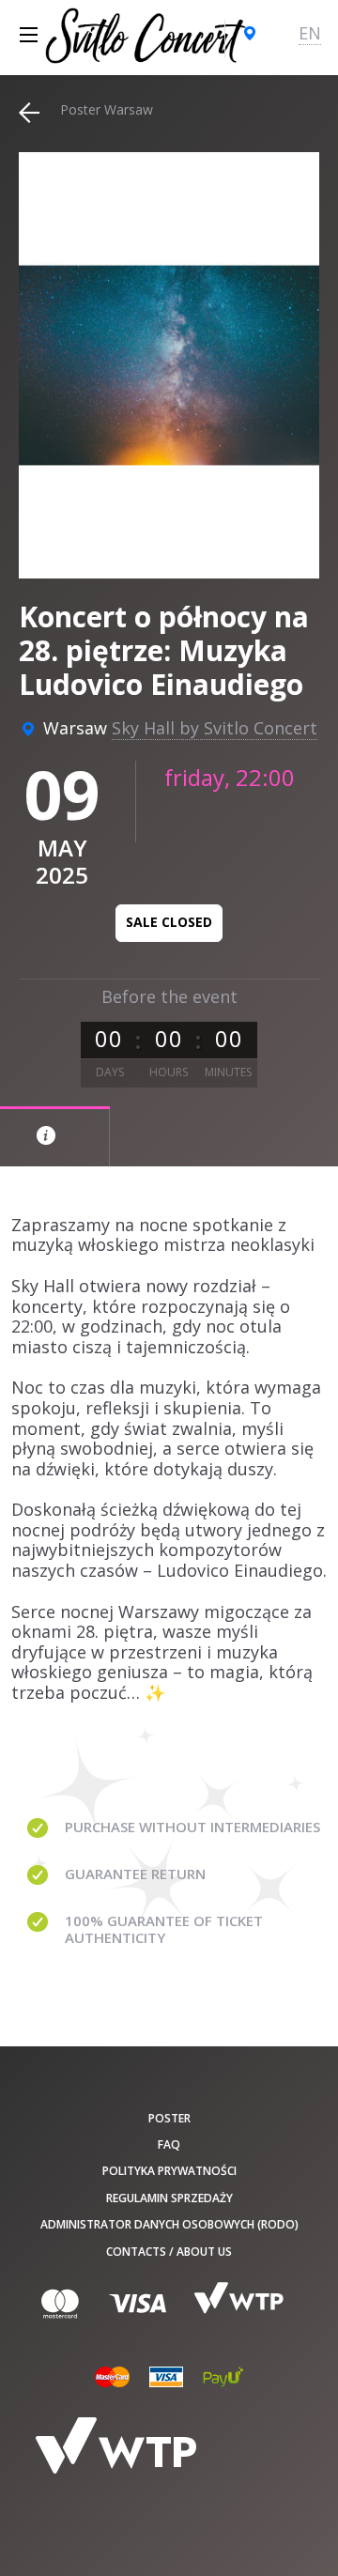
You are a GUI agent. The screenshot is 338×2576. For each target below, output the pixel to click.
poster (169, 2118)
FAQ (169, 2144)
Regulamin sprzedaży (169, 2198)
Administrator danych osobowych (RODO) (169, 2224)
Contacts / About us (169, 2252)
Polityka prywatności (169, 2171)
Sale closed (169, 922)
